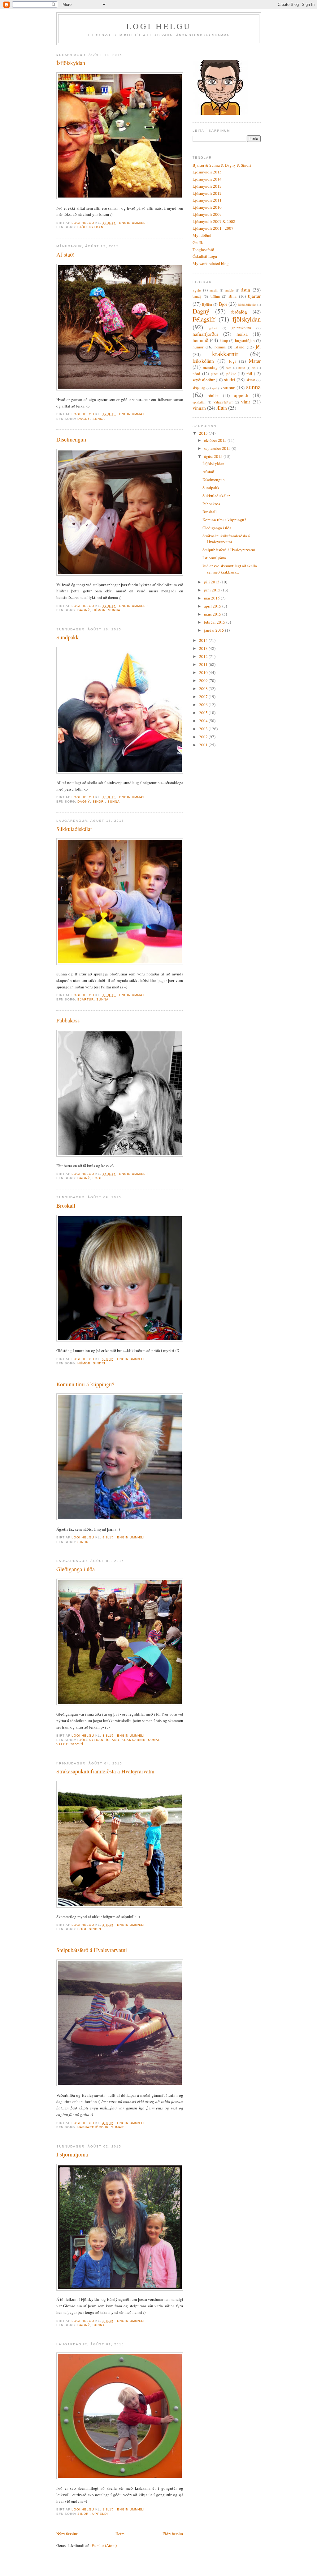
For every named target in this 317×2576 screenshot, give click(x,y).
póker (231, 373)
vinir (246, 402)
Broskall (66, 1205)
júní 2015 (213, 590)
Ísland (113, 1740)
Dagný (84, 419)
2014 (204, 640)
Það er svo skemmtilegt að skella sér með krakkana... (230, 569)
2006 (204, 705)
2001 (204, 745)
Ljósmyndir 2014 (207, 179)
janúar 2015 (215, 630)
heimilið (200, 340)
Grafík (198, 242)
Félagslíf (204, 319)
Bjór (223, 304)
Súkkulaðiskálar (74, 829)
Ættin (222, 408)
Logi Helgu (159, 26)
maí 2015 (212, 598)
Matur (255, 361)
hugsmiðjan (245, 340)
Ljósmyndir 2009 (207, 214)
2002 (204, 737)
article (230, 290)
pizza (215, 374)
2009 (204, 680)
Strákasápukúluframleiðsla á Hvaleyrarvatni (105, 1771)
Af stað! (65, 254)
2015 (204, 433)
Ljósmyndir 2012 (207, 193)
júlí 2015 (212, 582)
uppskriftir (199, 402)
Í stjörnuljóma (72, 2154)
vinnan (199, 408)
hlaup (224, 341)
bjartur (86, 999)
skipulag (199, 388)
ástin (246, 290)
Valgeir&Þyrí (70, 1744)
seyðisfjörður (204, 380)
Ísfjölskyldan (71, 63)
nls (254, 368)
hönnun (220, 347)
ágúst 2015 (214, 456)
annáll (214, 290)
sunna (99, 419)
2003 (204, 729)
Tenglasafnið (203, 249)
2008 (204, 689)
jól (258, 347)
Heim (120, 2534)
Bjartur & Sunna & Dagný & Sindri (222, 165)
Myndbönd (202, 235)
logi (97, 1178)
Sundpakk (67, 637)
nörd (196, 373)
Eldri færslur (173, 2534)
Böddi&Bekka (247, 305)
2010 (204, 672)
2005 (204, 713)
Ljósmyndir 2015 (207, 172)
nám (228, 368)
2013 (204, 648)
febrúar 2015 (215, 622)
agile (197, 290)
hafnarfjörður (93, 2127)
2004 (204, 721)
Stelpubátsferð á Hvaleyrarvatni (92, 1950)
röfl (249, 373)
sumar (154, 1740)
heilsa (242, 334)
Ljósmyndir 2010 (207, 207)
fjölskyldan (90, 227)
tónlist (213, 395)
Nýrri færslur (67, 2534)
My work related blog (211, 263)
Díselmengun (71, 439)
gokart (213, 328)
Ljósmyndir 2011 (207, 200)
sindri (99, 802)
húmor (99, 610)
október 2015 (216, 440)
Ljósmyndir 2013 (207, 186)
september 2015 (218, 448)
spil (214, 388)
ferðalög (239, 312)
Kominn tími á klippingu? (85, 1384)
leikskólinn (203, 361)
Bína (232, 296)
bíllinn (215, 296)
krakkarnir (133, 1740)
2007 (204, 697)
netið (242, 368)
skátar (251, 380)
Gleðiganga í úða (76, 1569)
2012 (204, 656)
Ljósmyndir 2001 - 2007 (213, 228)
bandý (197, 296)
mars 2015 (213, 614)
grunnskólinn (241, 328)
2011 (204, 664)
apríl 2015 (213, 606)
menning (210, 367)
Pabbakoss (68, 1020)
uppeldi (100, 2514)
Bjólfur (207, 304)
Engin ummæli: (134, 223)
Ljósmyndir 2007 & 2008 (214, 221)
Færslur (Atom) (104, 2545)
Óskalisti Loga (205, 256)
